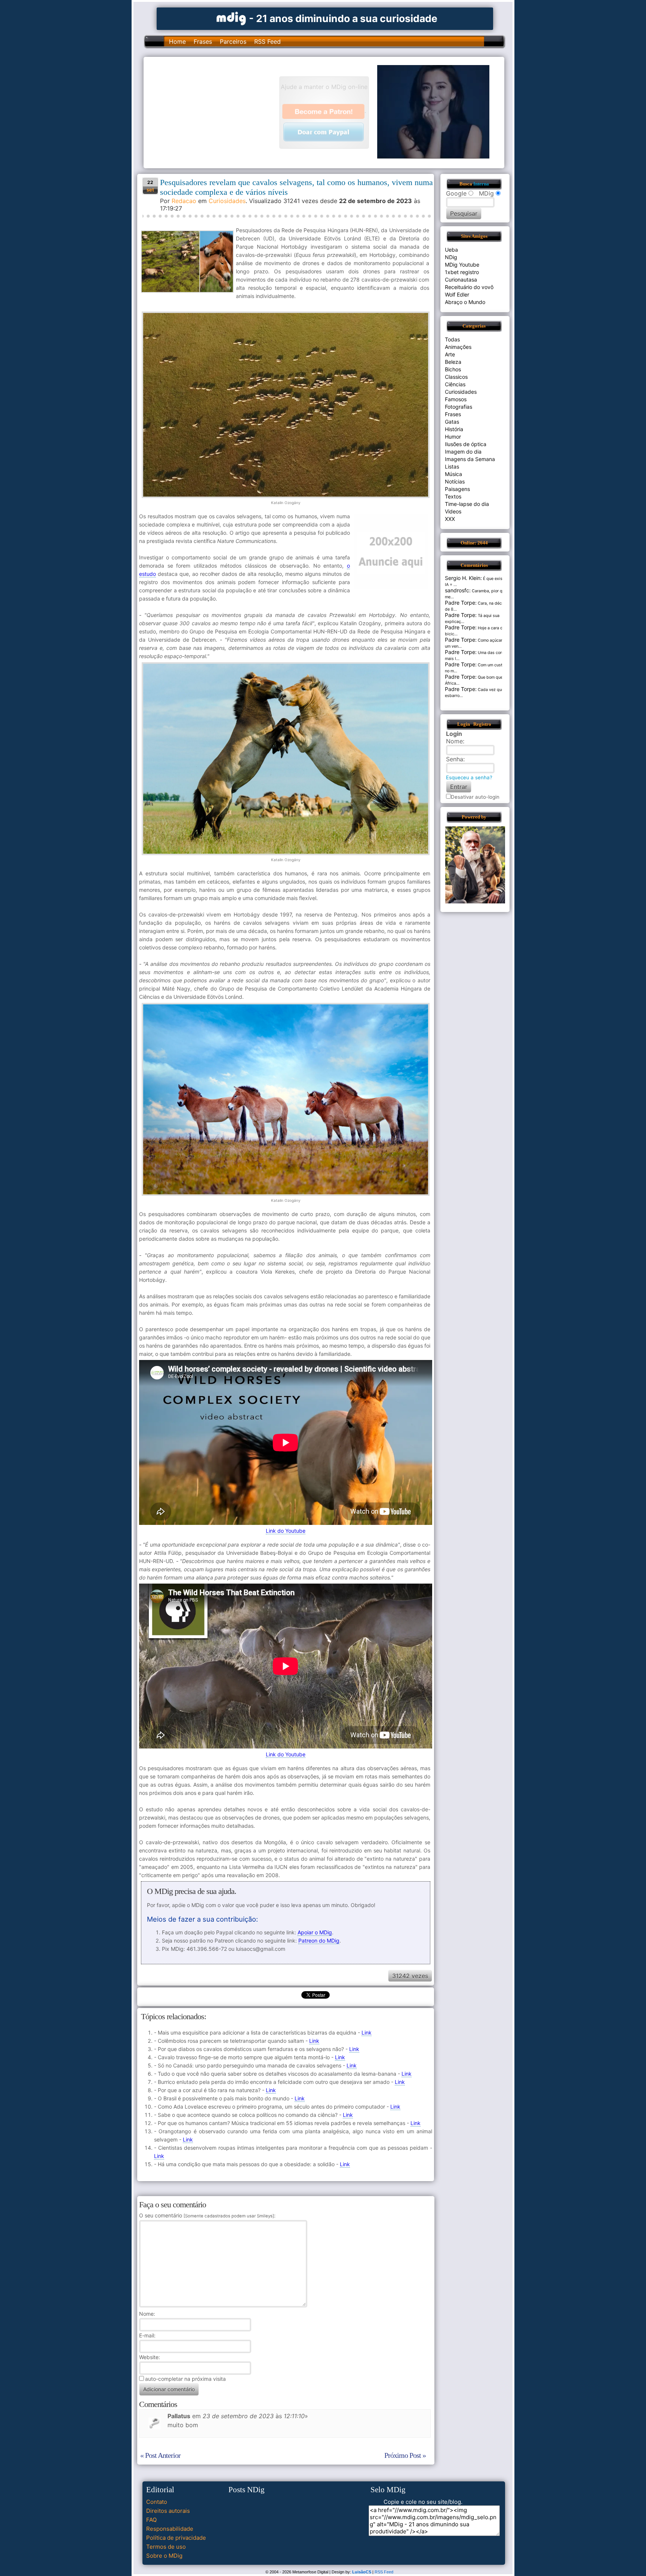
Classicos (456, 377)
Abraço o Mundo (465, 302)
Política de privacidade (176, 2538)
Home (177, 42)
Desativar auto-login (475, 797)
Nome (146, 2314)
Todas (452, 339)
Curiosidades (227, 201)
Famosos (456, 399)
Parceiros (233, 42)
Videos (453, 511)
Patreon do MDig (319, 1941)
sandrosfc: (458, 590)
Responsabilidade (170, 2529)
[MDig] (231, 18)
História (454, 429)
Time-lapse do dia (467, 504)
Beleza (453, 362)
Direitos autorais (168, 2511)
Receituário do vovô (469, 287)
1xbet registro (462, 272)
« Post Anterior (160, 2455)
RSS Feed (267, 42)
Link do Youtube (286, 1531)
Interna (481, 184)
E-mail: (147, 2335)
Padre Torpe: (461, 603)
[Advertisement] (215, 112)
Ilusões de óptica (466, 444)
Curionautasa (461, 280)
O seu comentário (207, 2215)
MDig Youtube (462, 265)
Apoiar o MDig (315, 1932)
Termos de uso (166, 2547)
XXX (450, 519)
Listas (452, 466)
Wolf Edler (457, 294)
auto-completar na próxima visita (185, 2379)
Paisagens (457, 489)
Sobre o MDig (164, 2556)
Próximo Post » (405, 2455)
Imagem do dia (463, 452)
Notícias (455, 481)
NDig (451, 257)
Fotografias (459, 407)
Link (367, 2032)
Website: (150, 2357)
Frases (203, 42)
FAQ (151, 2520)
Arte (450, 354)
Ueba (451, 250)
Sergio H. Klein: (463, 578)
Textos (453, 496)
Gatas (452, 422)
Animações (458, 347)
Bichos (453, 369)
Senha (455, 759)
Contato (157, 2502)
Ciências (455, 384)
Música (453, 474)
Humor (453, 437)
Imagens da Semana (470, 459)
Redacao (184, 201)
